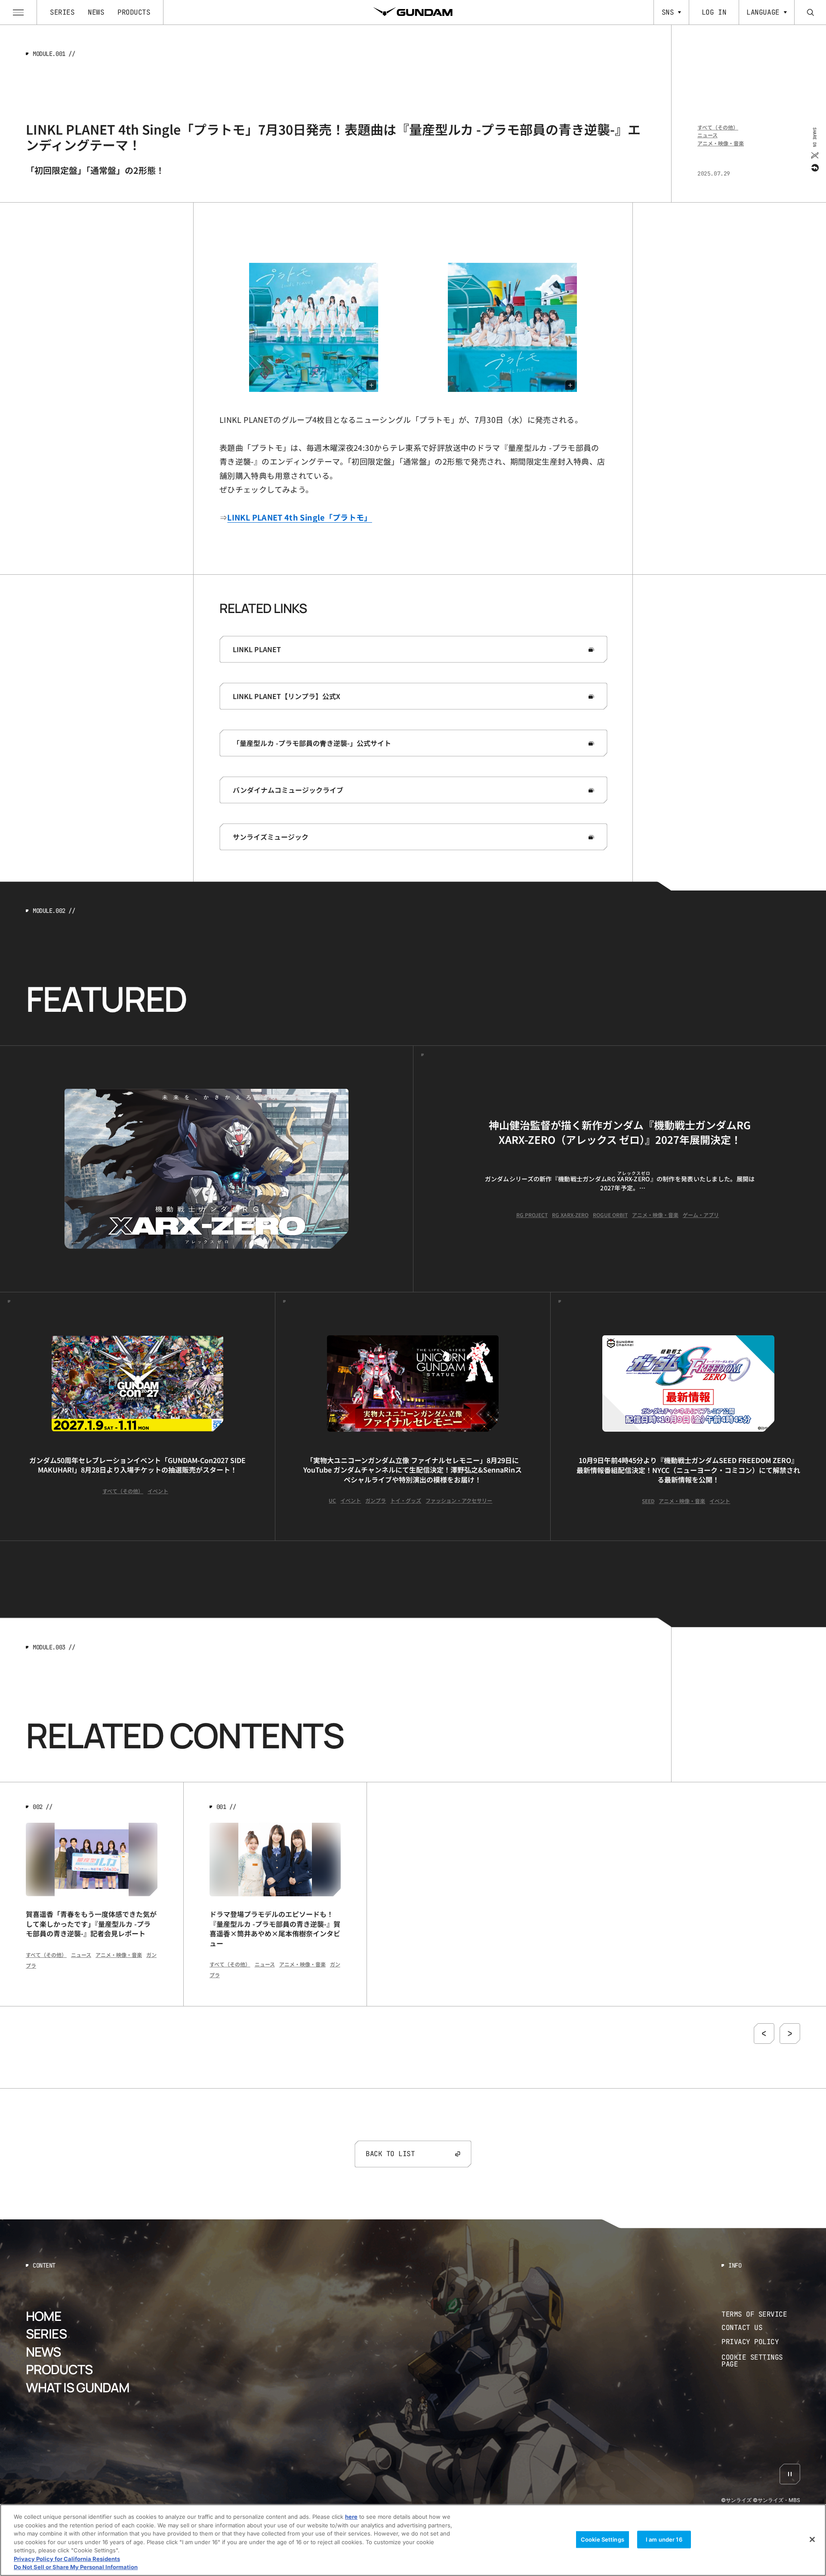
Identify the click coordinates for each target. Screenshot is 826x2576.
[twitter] (814, 155)
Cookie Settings (603, 2539)
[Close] (812, 2539)
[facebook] (814, 167)
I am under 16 (664, 2539)
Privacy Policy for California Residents (67, 2559)
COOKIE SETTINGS (761, 2361)
